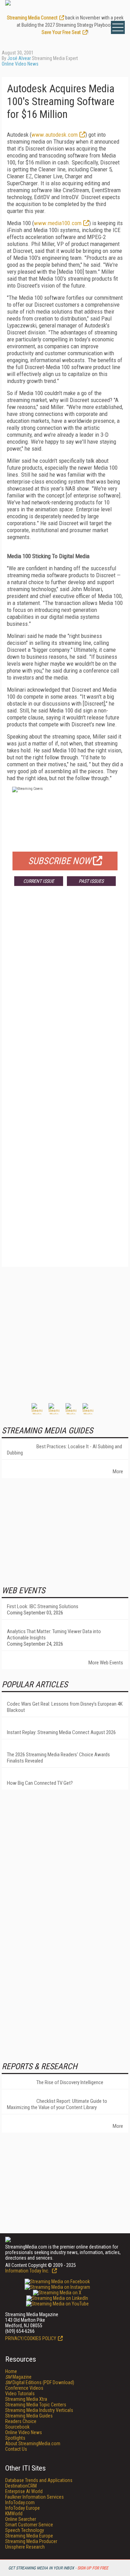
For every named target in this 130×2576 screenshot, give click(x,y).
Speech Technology (25, 2530)
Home (11, 2371)
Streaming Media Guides (29, 2416)
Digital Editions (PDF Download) (40, 2382)
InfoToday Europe (23, 2508)
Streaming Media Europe (29, 2536)
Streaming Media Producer (31, 2541)
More (118, 1472)
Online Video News (20, 64)
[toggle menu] (118, 27)
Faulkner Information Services (34, 2497)
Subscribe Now (60, 861)
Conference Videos (24, 2388)
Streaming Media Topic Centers (36, 2405)
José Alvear (19, 58)
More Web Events (106, 1663)
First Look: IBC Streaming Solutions (43, 1606)
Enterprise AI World (24, 2491)
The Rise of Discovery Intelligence (70, 2082)
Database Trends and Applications (39, 2480)
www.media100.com (58, 223)
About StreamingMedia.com (33, 2443)
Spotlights (15, 2438)
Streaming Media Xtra (26, 2399)
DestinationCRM (21, 2486)
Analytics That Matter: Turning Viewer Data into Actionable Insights (54, 1635)
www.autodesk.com (55, 135)
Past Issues (91, 881)
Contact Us (16, 2449)
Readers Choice (21, 2421)
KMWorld (14, 2514)
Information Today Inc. (28, 2271)
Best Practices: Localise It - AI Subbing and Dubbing (64, 1450)
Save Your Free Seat (61, 32)
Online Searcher (21, 2519)
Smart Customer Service (29, 2525)
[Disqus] (65, 994)
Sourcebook (17, 2427)
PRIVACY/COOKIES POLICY (31, 2338)
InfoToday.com (20, 2502)
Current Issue (39, 881)
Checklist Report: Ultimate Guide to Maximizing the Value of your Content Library (57, 2104)
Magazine (18, 2377)
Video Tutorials (20, 2394)
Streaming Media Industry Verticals (39, 2410)
